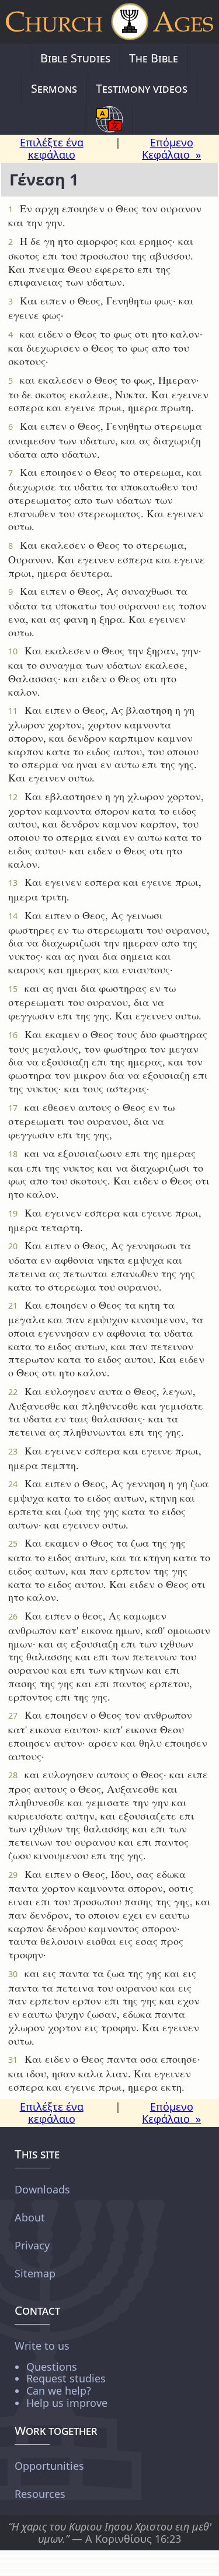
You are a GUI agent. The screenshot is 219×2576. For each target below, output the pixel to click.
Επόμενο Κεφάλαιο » (171, 148)
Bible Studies (75, 58)
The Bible (154, 58)
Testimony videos (142, 88)
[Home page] (109, 22)
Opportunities (49, 2466)
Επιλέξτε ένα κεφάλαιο (52, 148)
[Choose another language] (109, 120)
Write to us (61, 2373)
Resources (40, 2494)
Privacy (32, 2245)
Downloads (42, 2189)
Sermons (54, 88)
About (30, 2217)
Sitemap (35, 2273)
